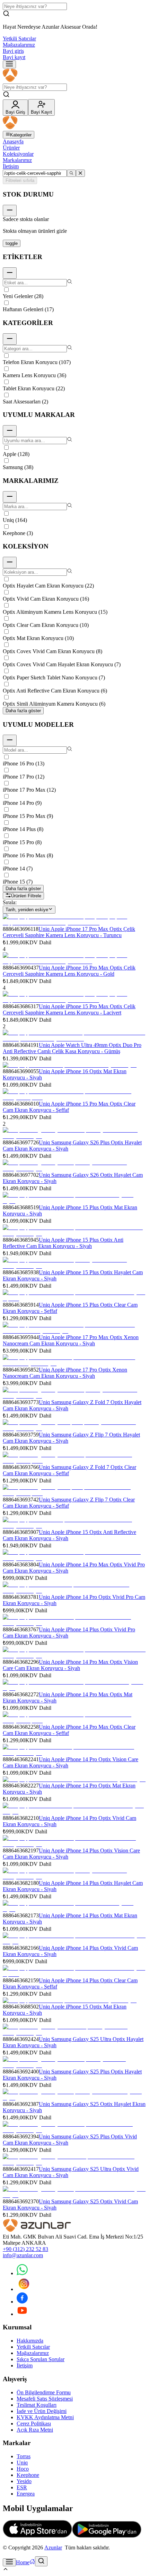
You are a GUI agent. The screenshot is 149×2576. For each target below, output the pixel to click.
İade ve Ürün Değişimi (42, 2411)
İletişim (11, 166)
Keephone (28, 2475)
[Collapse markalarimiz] (10, 497)
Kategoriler (21, 135)
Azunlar (53, 2548)
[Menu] (9, 64)
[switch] (12, 243)
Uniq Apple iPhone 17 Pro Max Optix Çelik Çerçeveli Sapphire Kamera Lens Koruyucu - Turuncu (69, 932)
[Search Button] (41, 2561)
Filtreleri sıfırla (20, 180)
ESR (22, 2487)
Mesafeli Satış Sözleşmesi (45, 2399)
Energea (26, 2494)
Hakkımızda (30, 2341)
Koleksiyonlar (18, 154)
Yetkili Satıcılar (19, 39)
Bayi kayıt (14, 57)
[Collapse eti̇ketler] (10, 273)
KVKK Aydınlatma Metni (45, 2417)
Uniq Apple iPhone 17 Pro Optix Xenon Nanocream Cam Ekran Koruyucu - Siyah (65, 1373)
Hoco (23, 2469)
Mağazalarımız (19, 45)
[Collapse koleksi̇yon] (10, 562)
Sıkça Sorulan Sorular (41, 2359)
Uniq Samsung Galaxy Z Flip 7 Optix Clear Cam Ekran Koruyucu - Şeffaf (69, 1503)
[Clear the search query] (80, 173)
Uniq (22, 2463)
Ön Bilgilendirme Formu (44, 2392)
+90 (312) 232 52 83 (25, 2249)
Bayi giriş (13, 51)
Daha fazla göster (23, 711)
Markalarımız (17, 160)
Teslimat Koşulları (37, 2405)
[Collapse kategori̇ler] (10, 339)
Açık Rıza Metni (35, 2430)
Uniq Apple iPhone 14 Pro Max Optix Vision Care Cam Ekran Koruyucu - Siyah (70, 1665)
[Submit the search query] (71, 173)
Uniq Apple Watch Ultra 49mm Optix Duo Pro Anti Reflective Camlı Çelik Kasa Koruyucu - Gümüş (72, 1048)
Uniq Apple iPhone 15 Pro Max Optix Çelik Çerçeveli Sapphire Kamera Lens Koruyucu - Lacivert (69, 1009)
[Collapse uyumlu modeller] (10, 740)
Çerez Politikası (34, 2424)
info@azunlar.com (23, 2255)
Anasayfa (13, 141)
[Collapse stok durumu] (10, 211)
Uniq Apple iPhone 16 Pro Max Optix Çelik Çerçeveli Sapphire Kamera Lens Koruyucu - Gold (69, 971)
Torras (24, 2456)
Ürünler (11, 148)
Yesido (24, 2481)
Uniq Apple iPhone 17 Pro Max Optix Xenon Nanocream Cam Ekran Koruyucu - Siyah (71, 1340)
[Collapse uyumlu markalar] (10, 431)
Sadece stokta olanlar (26, 219)
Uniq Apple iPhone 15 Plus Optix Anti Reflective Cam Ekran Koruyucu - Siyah (63, 1243)
